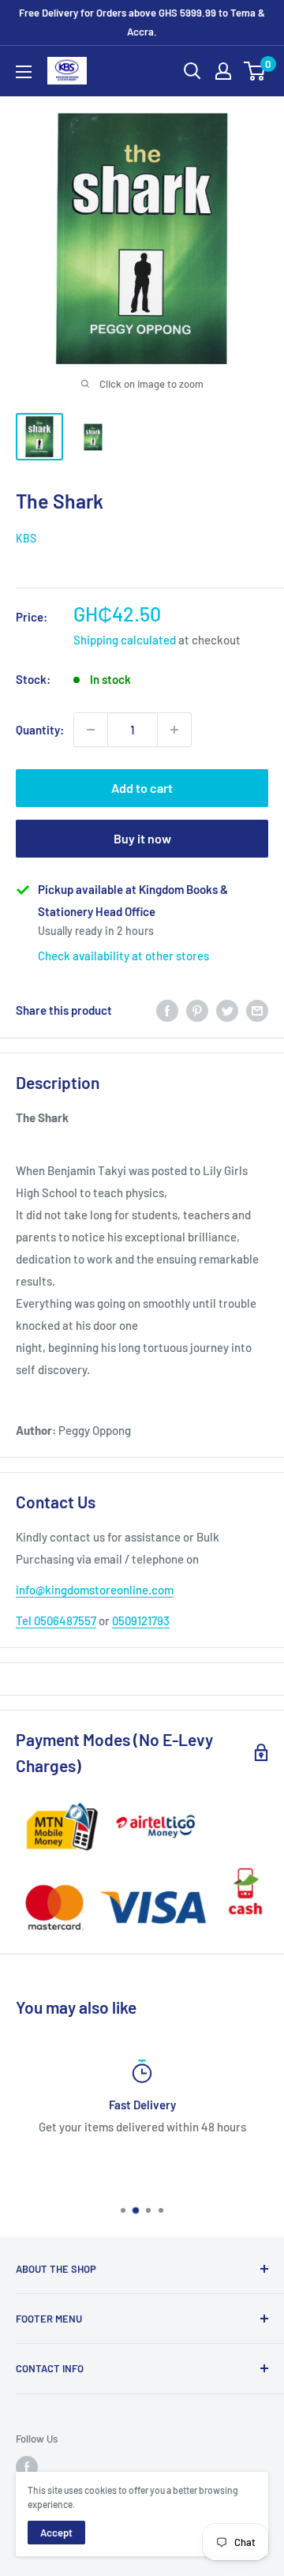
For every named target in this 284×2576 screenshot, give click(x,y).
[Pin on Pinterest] (197, 1010)
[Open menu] (24, 72)
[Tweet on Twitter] (227, 1010)
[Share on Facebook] (167, 1010)
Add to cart (142, 788)
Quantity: (40, 730)
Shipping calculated (125, 640)
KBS (26, 538)
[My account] (223, 71)
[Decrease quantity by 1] (91, 730)
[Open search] (192, 71)
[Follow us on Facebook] (27, 2467)
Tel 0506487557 (56, 1620)
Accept (56, 2533)
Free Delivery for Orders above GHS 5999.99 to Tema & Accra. (142, 22)
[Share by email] (257, 1010)
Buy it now (142, 838)
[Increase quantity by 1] (174, 730)
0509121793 (141, 1620)
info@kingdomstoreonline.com (95, 1590)
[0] (255, 71)
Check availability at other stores (123, 956)
